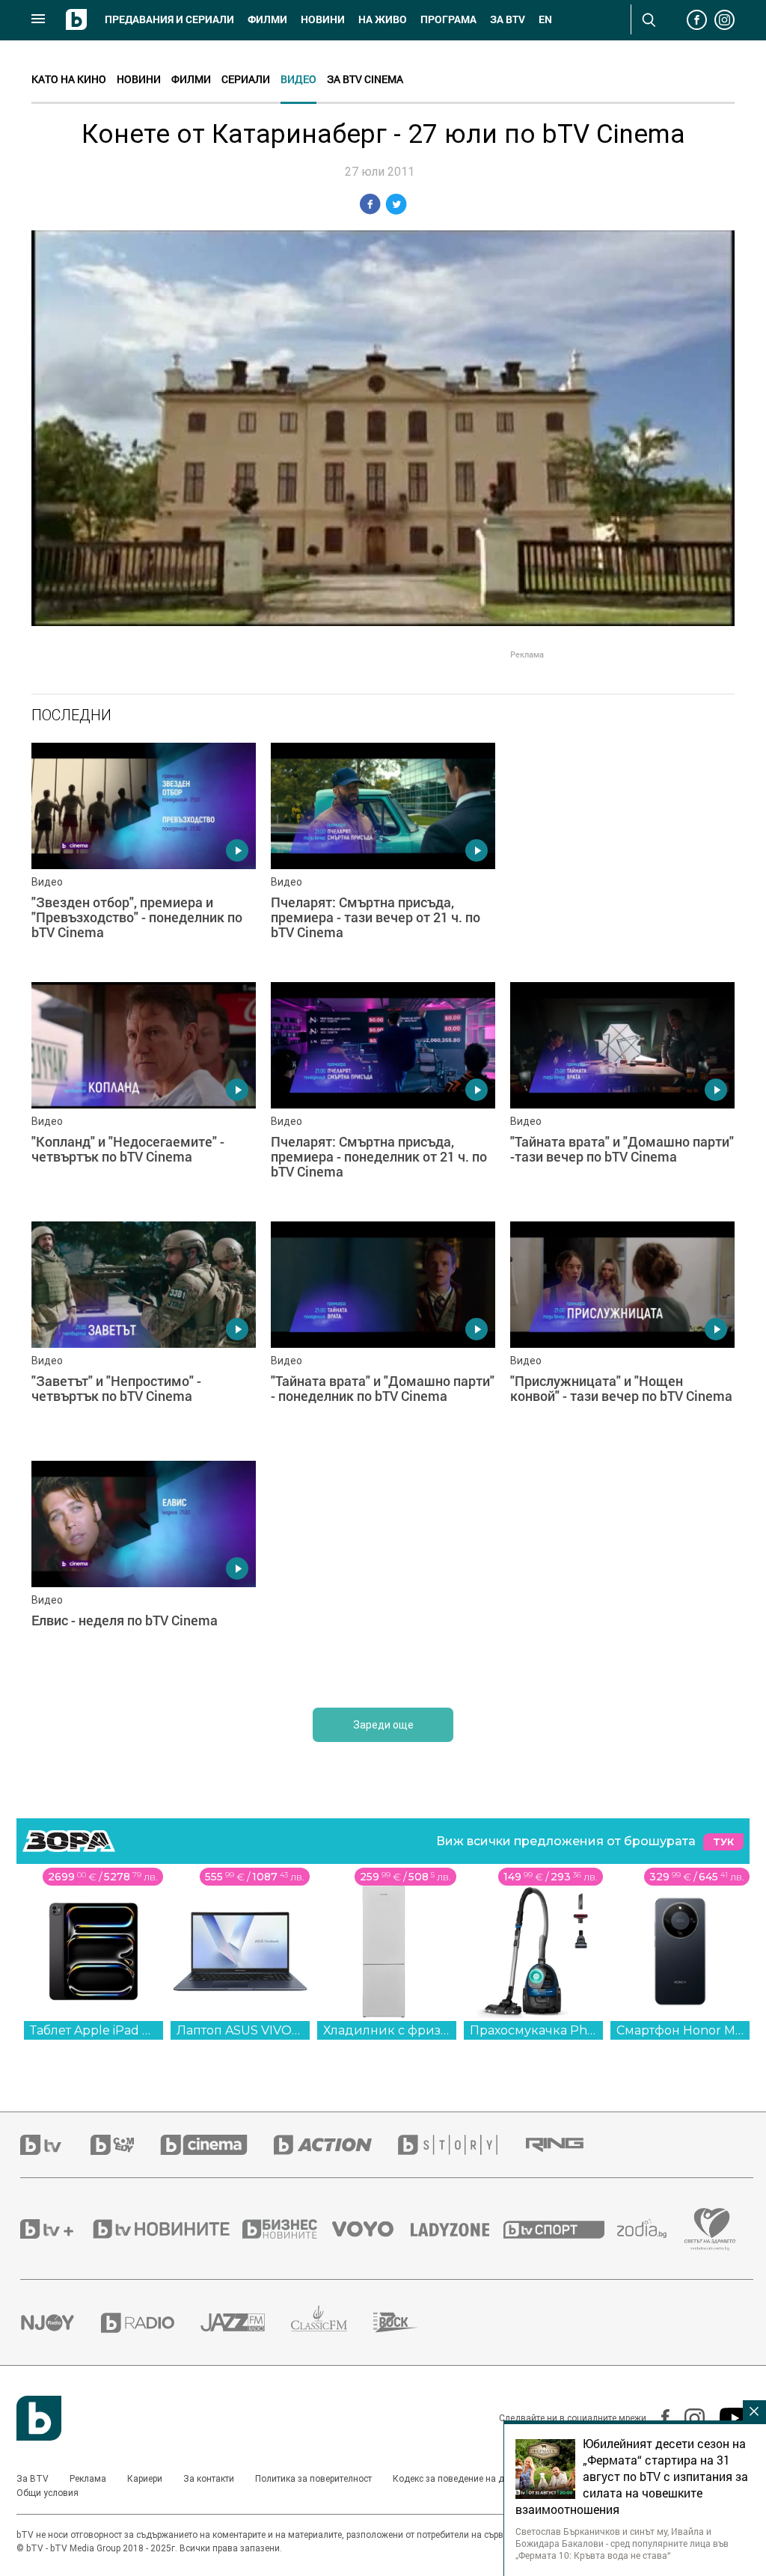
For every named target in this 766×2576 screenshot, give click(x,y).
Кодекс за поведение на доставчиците (475, 2479)
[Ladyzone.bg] (457, 2229)
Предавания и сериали (169, 19)
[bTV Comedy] (125, 2145)
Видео (298, 79)
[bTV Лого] (39, 2418)
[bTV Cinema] (217, 2145)
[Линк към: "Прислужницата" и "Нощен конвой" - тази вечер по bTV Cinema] (622, 1334)
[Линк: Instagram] (687, 2419)
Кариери (145, 2479)
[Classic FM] (332, 2323)
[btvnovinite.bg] (166, 2229)
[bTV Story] (461, 2145)
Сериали (246, 79)
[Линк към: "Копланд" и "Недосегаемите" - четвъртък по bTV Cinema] (144, 1094)
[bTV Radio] (151, 2323)
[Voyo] (371, 2229)
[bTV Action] (336, 2145)
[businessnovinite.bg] (287, 2229)
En (545, 19)
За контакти (209, 2479)
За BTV (33, 2479)
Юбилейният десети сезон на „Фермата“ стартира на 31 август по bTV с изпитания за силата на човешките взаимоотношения (632, 2477)
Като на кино (69, 79)
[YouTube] (727, 2418)
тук (723, 1842)
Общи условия (48, 2493)
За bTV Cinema (365, 79)
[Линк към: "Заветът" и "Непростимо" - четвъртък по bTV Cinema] (144, 1334)
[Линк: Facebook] (658, 2418)
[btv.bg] (55, 2145)
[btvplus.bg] (55, 2229)
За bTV (508, 19)
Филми (267, 19)
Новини (323, 19)
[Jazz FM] (246, 2322)
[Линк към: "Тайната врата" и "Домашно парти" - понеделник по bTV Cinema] (383, 1334)
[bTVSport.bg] (560, 2229)
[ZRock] (409, 2322)
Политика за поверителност (313, 2479)
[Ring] (568, 2145)
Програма (448, 19)
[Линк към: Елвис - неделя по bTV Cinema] (144, 1573)
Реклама (88, 2479)
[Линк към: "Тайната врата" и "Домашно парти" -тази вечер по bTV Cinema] (622, 1094)
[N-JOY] (61, 2322)
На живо (383, 19)
